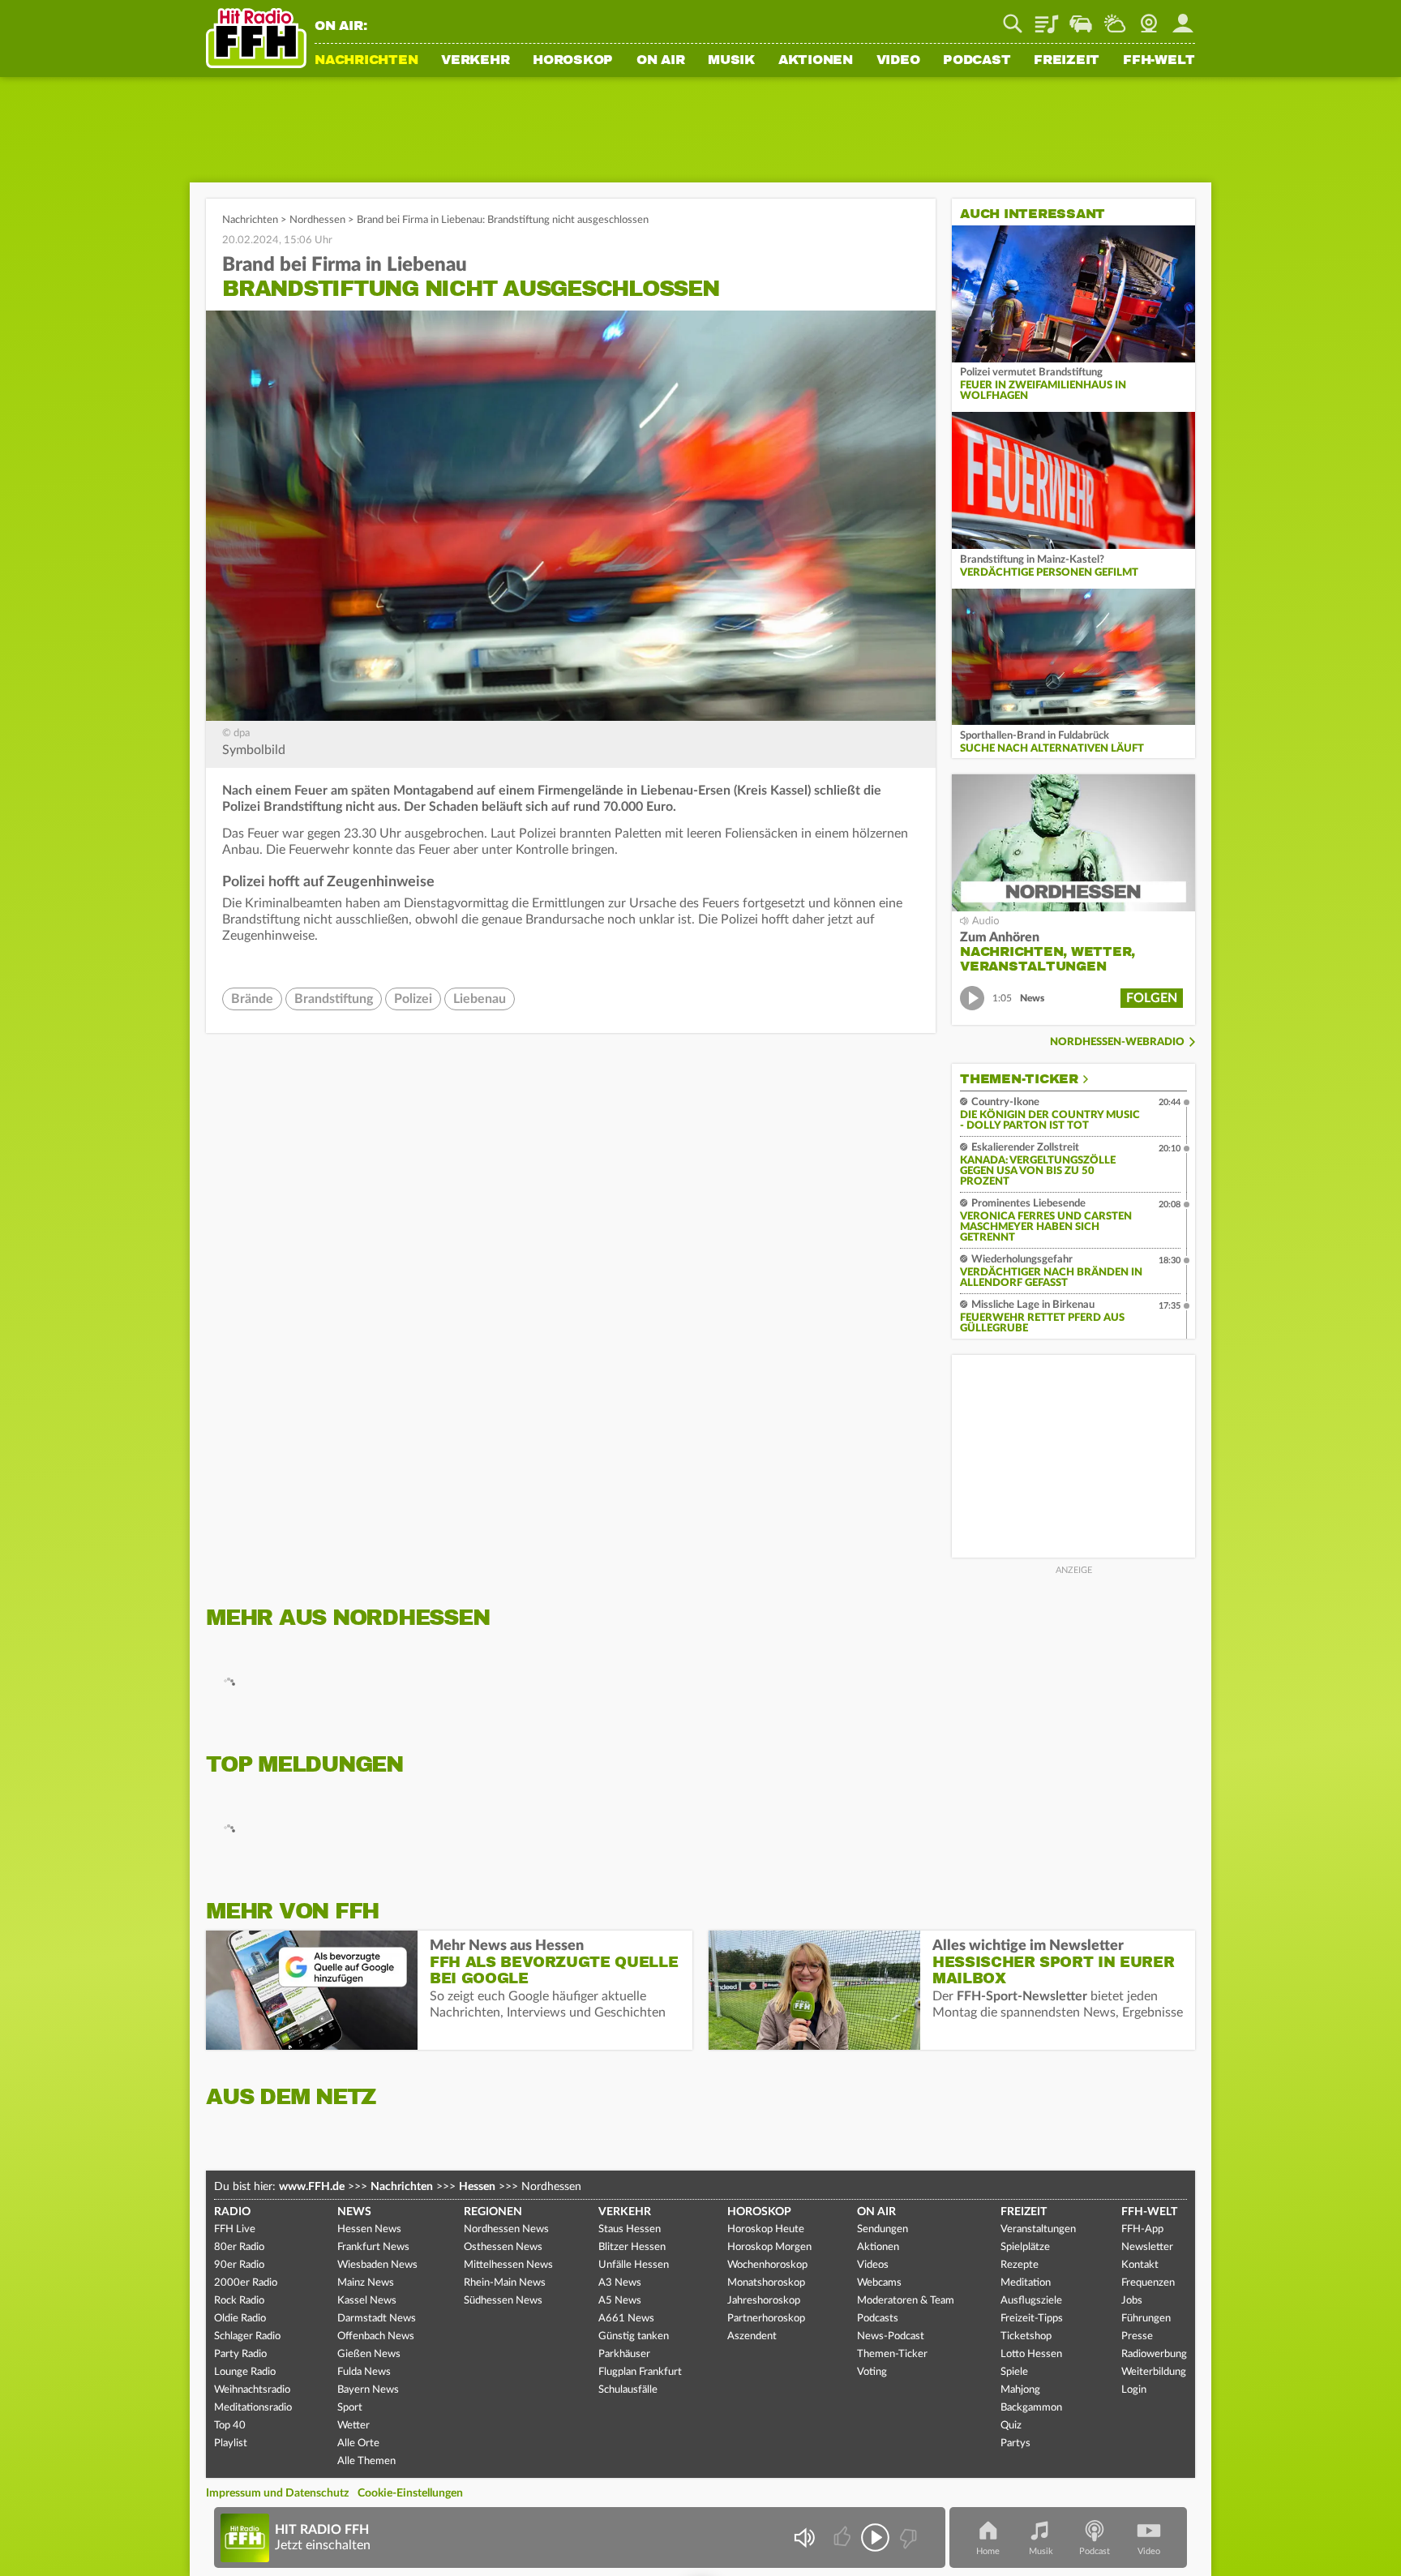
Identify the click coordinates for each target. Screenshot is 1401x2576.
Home (988, 2551)
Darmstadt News (377, 2319)
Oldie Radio (240, 2319)
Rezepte (1020, 2265)
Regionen (493, 2212)
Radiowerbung (1154, 2354)
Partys (1015, 2443)
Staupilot (1081, 18)
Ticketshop (1026, 2336)
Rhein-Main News (505, 2283)
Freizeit (1067, 61)
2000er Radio (246, 2283)
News (354, 2212)
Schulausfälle (628, 2390)
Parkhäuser (624, 2354)
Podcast (977, 61)
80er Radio (239, 2247)
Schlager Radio (247, 2336)
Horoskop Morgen (769, 2247)
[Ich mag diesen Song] (844, 2537)
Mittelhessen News (508, 2265)
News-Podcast (891, 2336)
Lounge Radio (245, 2372)
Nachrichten (366, 61)
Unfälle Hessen (634, 2265)
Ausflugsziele (1031, 2301)
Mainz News (366, 2283)
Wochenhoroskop (767, 2265)
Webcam (1149, 18)
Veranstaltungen (1038, 2229)
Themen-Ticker (1019, 1079)
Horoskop (573, 61)
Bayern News (368, 2390)
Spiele (1014, 2372)
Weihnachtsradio (252, 2390)
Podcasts (878, 2319)
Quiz (1011, 2426)
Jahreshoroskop (764, 2301)
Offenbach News (376, 2336)
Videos (873, 2265)
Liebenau (480, 999)
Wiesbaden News (377, 2265)
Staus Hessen (630, 2229)
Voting (872, 2372)
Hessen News (369, 2229)
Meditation (1026, 2283)
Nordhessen (317, 220)
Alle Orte (358, 2443)
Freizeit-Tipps (1032, 2319)
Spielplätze (1025, 2247)
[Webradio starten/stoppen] (875, 2537)
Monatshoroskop (766, 2283)
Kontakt (1140, 2265)
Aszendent (752, 2336)
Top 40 (230, 2426)
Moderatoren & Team (906, 2301)
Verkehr (475, 61)
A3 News (620, 2283)
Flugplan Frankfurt (640, 2372)
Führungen (1146, 2319)
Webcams (879, 2283)
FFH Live (235, 2229)
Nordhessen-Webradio (1117, 1042)
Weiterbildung (1154, 2372)
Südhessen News (503, 2301)
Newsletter (1147, 2247)
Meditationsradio (253, 2408)
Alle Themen (366, 2461)
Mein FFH (1183, 18)
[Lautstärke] (804, 2537)
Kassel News (367, 2301)
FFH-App (1142, 2229)
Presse (1137, 2336)
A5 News (620, 2301)
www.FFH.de (312, 2187)
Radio (232, 2212)
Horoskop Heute (766, 2229)
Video (898, 61)
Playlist (1047, 18)
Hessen (477, 2187)
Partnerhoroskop (766, 2319)
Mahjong (1020, 2390)
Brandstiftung (334, 999)
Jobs (1132, 2301)
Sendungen (883, 2229)
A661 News (626, 2319)
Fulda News (364, 2372)
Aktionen (816, 61)
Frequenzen (1148, 2283)
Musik (731, 61)
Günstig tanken (634, 2336)
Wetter (1115, 18)
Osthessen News (503, 2247)
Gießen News (369, 2354)
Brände (252, 999)
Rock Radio (239, 2301)
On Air (661, 61)
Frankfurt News (373, 2247)
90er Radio (239, 2265)
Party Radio (240, 2354)
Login (1134, 2390)
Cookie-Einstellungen (410, 2493)
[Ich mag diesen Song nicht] (907, 2537)
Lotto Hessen (1031, 2354)
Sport (350, 2408)
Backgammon (1031, 2408)
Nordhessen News (506, 2229)
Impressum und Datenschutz (277, 2493)
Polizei (413, 999)
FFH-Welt (1159, 61)
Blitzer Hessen (632, 2247)
